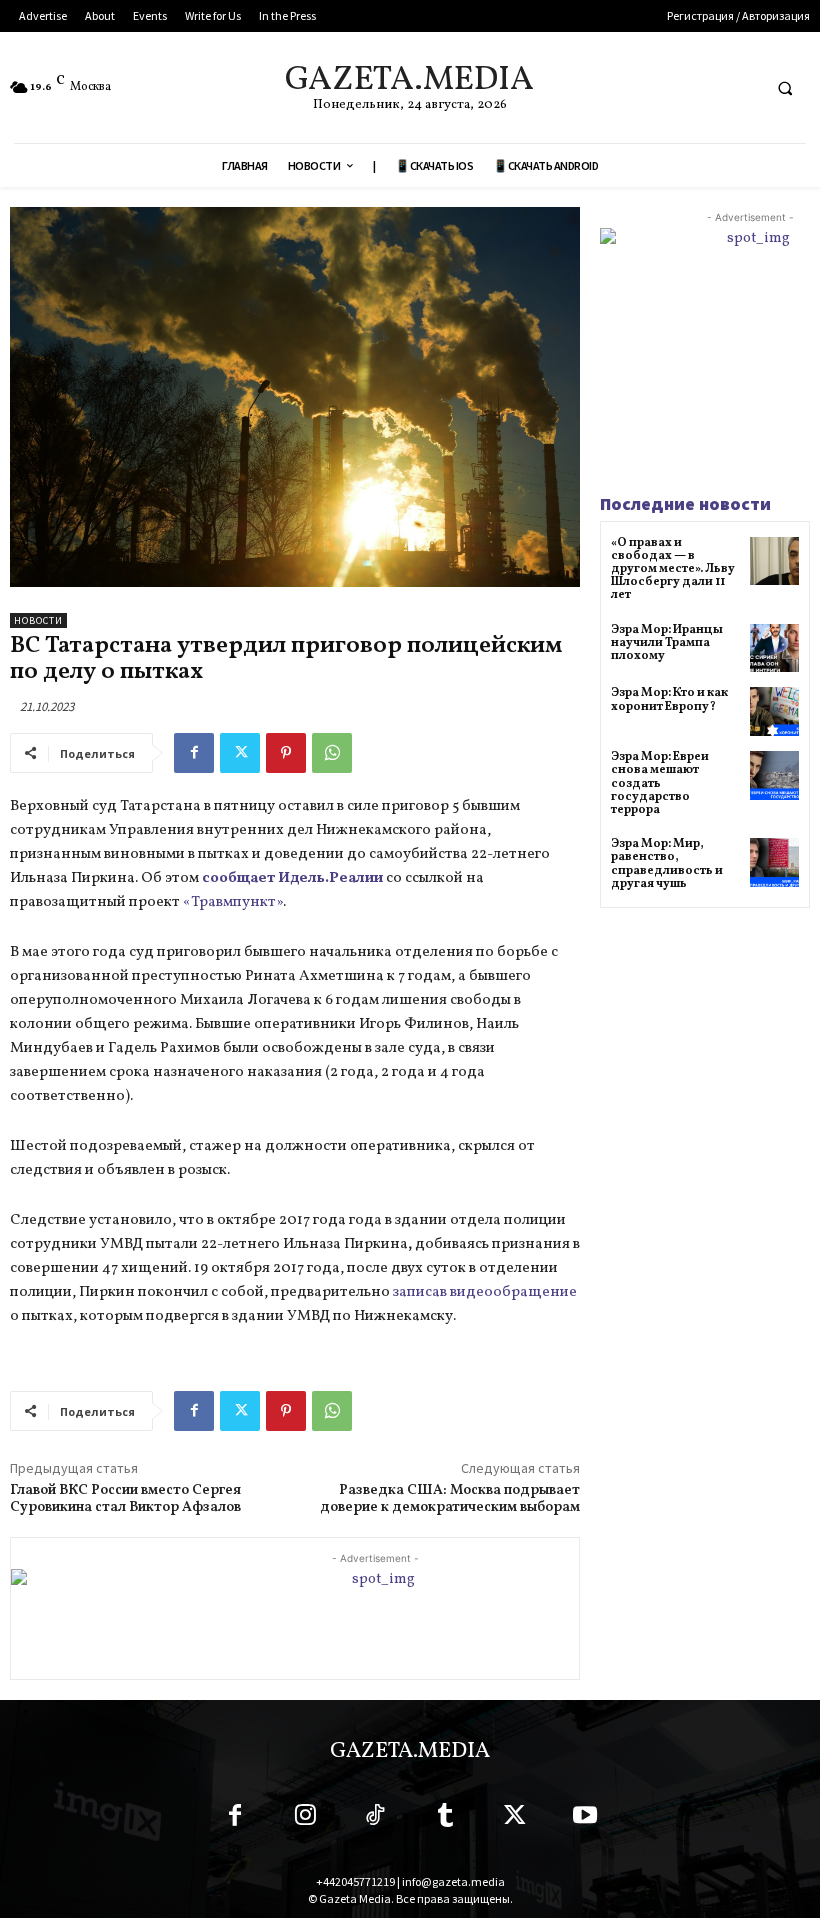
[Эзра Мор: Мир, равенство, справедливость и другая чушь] (774, 862)
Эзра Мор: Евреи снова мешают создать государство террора (660, 783)
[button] (785, 88)
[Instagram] (305, 1819)
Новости (38, 620)
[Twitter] (240, 753)
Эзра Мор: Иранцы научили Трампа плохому (667, 643)
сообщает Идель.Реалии (292, 878)
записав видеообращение (485, 1292)
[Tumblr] (445, 1819)
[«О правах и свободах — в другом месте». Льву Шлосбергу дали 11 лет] (774, 561)
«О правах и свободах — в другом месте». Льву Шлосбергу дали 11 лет (673, 569)
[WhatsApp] (332, 753)
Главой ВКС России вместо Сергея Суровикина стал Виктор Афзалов (125, 1499)
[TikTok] (375, 1819)
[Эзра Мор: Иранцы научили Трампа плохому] (774, 648)
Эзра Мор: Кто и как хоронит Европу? (669, 699)
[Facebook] (194, 753)
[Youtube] (585, 1819)
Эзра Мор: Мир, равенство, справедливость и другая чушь (667, 864)
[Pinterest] (286, 753)
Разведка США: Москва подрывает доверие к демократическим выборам (450, 1499)
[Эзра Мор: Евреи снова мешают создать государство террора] (774, 775)
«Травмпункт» (233, 902)
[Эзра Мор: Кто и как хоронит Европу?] (774, 711)
